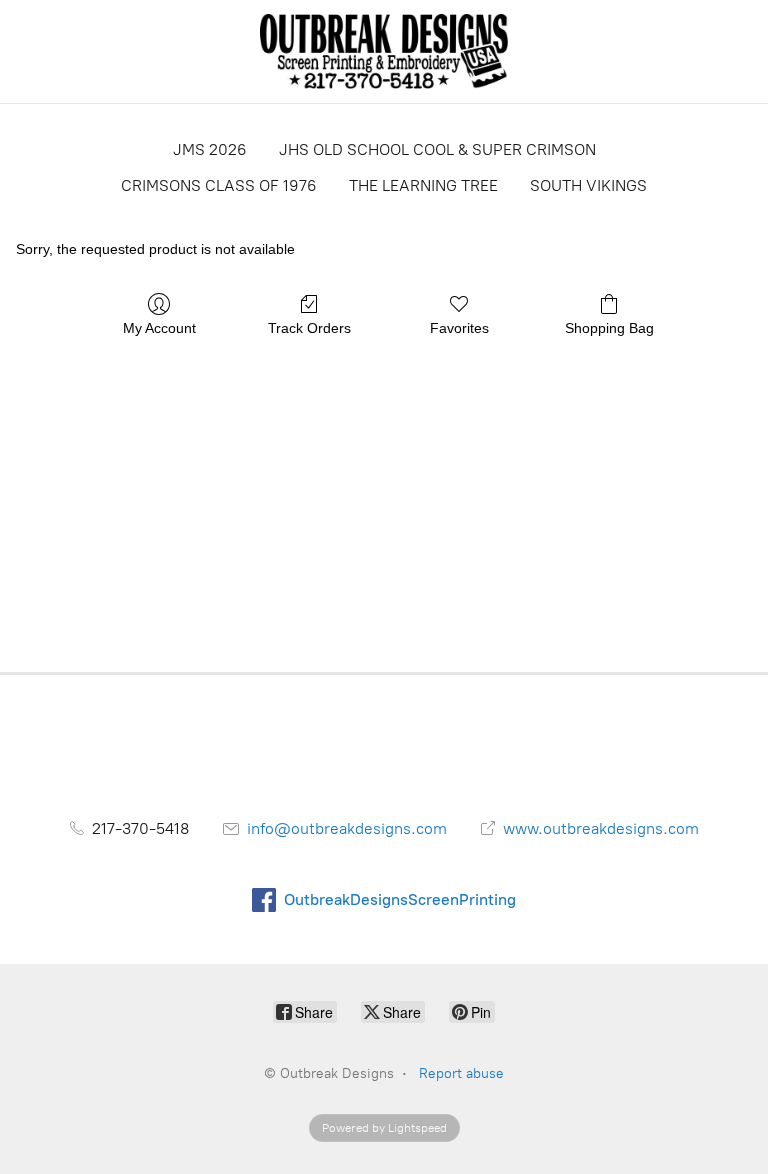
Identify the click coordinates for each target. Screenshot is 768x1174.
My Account (159, 328)
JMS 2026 (210, 149)
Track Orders (309, 328)
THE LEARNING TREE (423, 185)
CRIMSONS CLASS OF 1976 (219, 185)
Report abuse (461, 1073)
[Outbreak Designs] (384, 51)
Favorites (459, 328)
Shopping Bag (609, 328)
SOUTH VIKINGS (588, 185)
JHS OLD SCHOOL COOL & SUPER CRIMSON (437, 149)
